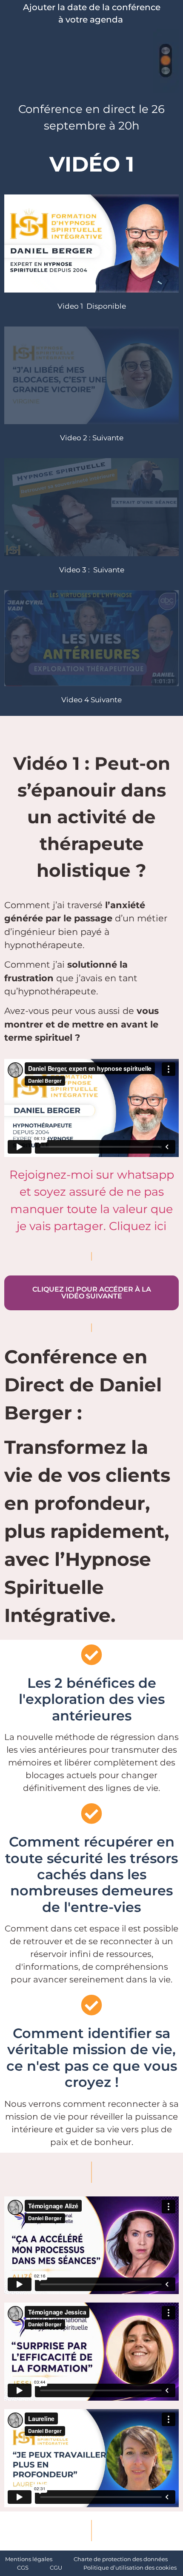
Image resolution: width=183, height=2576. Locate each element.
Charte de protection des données (121, 2559)
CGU (56, 2568)
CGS (23, 2568)
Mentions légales (29, 2559)
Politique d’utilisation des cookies (130, 2568)
